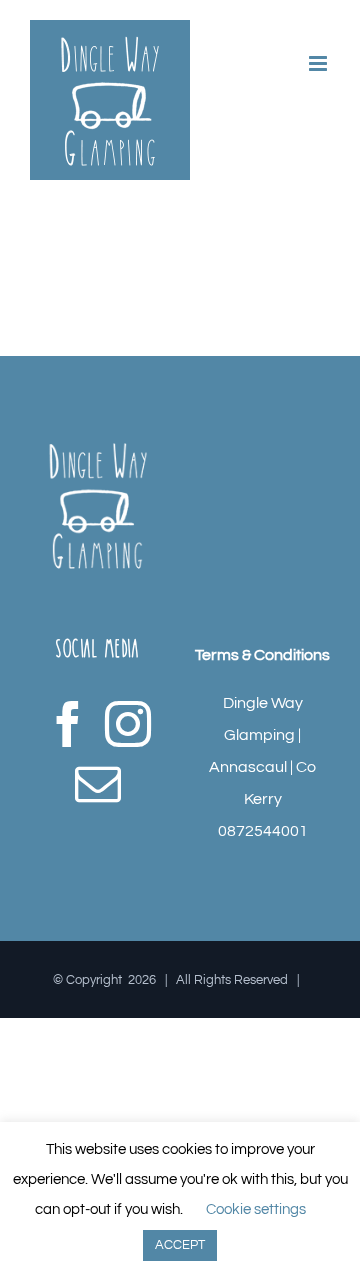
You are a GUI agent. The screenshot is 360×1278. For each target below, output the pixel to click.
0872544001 (263, 831)
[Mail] (98, 784)
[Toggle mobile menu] (319, 63)
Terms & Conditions (262, 655)
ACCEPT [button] (180, 1245)
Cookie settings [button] (256, 1209)
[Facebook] (68, 724)
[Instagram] (128, 724)
